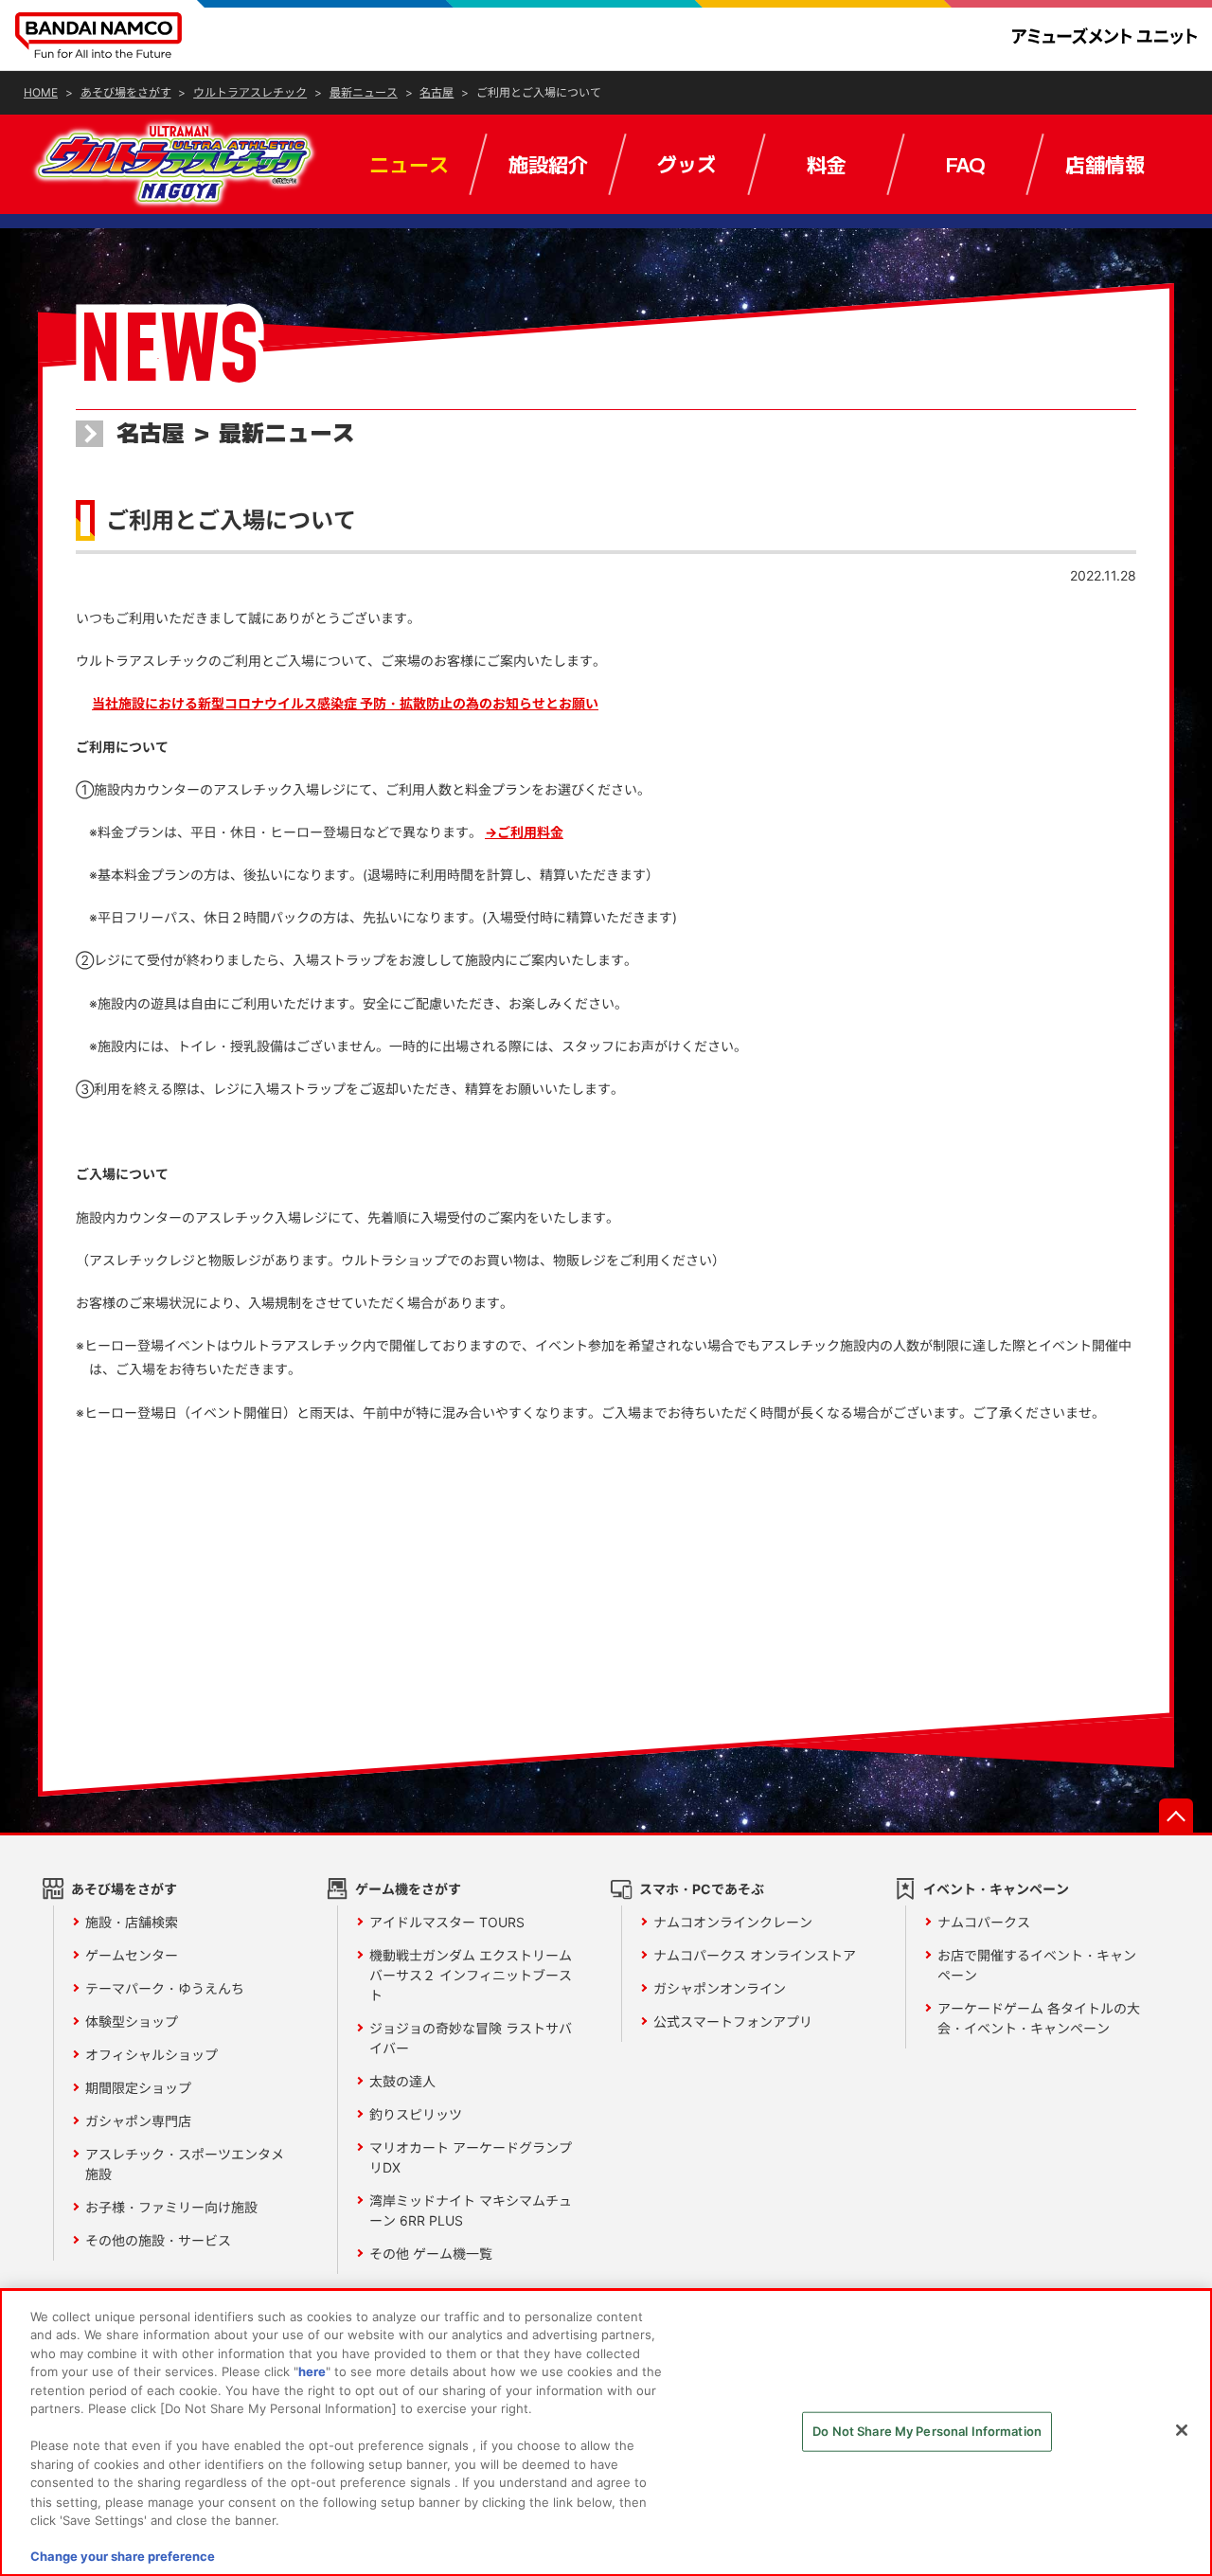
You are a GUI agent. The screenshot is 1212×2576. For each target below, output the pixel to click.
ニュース (409, 164)
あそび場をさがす (124, 1889)
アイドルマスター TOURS (447, 1922)
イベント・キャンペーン (996, 1889)
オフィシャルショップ (151, 2055)
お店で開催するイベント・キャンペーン (1037, 1965)
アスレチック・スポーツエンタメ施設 (185, 2164)
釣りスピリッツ (416, 2114)
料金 (827, 164)
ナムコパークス (984, 1922)
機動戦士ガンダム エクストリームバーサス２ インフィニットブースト (471, 1975)
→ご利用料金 (524, 832)
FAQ (965, 164)
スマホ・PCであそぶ (702, 1889)
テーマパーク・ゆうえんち (165, 1988)
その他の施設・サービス (158, 2240)
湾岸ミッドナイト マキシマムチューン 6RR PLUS (471, 2210)
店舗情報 (1105, 164)
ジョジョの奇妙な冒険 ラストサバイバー (471, 2038)
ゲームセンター (132, 1955)
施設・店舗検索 (132, 1922)
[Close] (1182, 2430)
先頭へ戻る (1176, 1816)
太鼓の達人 (402, 2081)
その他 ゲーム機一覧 (431, 2254)
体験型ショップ (132, 2021)
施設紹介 (548, 164)
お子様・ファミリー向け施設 (171, 2207)
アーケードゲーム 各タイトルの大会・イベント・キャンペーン (1039, 2018)
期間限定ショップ (138, 2088)
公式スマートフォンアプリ (733, 2021)
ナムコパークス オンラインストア (755, 1955)
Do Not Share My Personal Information (927, 2431)
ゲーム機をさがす (408, 1889)
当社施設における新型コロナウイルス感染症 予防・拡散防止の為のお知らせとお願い (345, 703)
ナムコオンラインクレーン (733, 1922)
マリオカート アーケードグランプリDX (471, 2157)
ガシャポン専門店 (138, 2121)
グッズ (687, 164)
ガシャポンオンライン (720, 1988)
